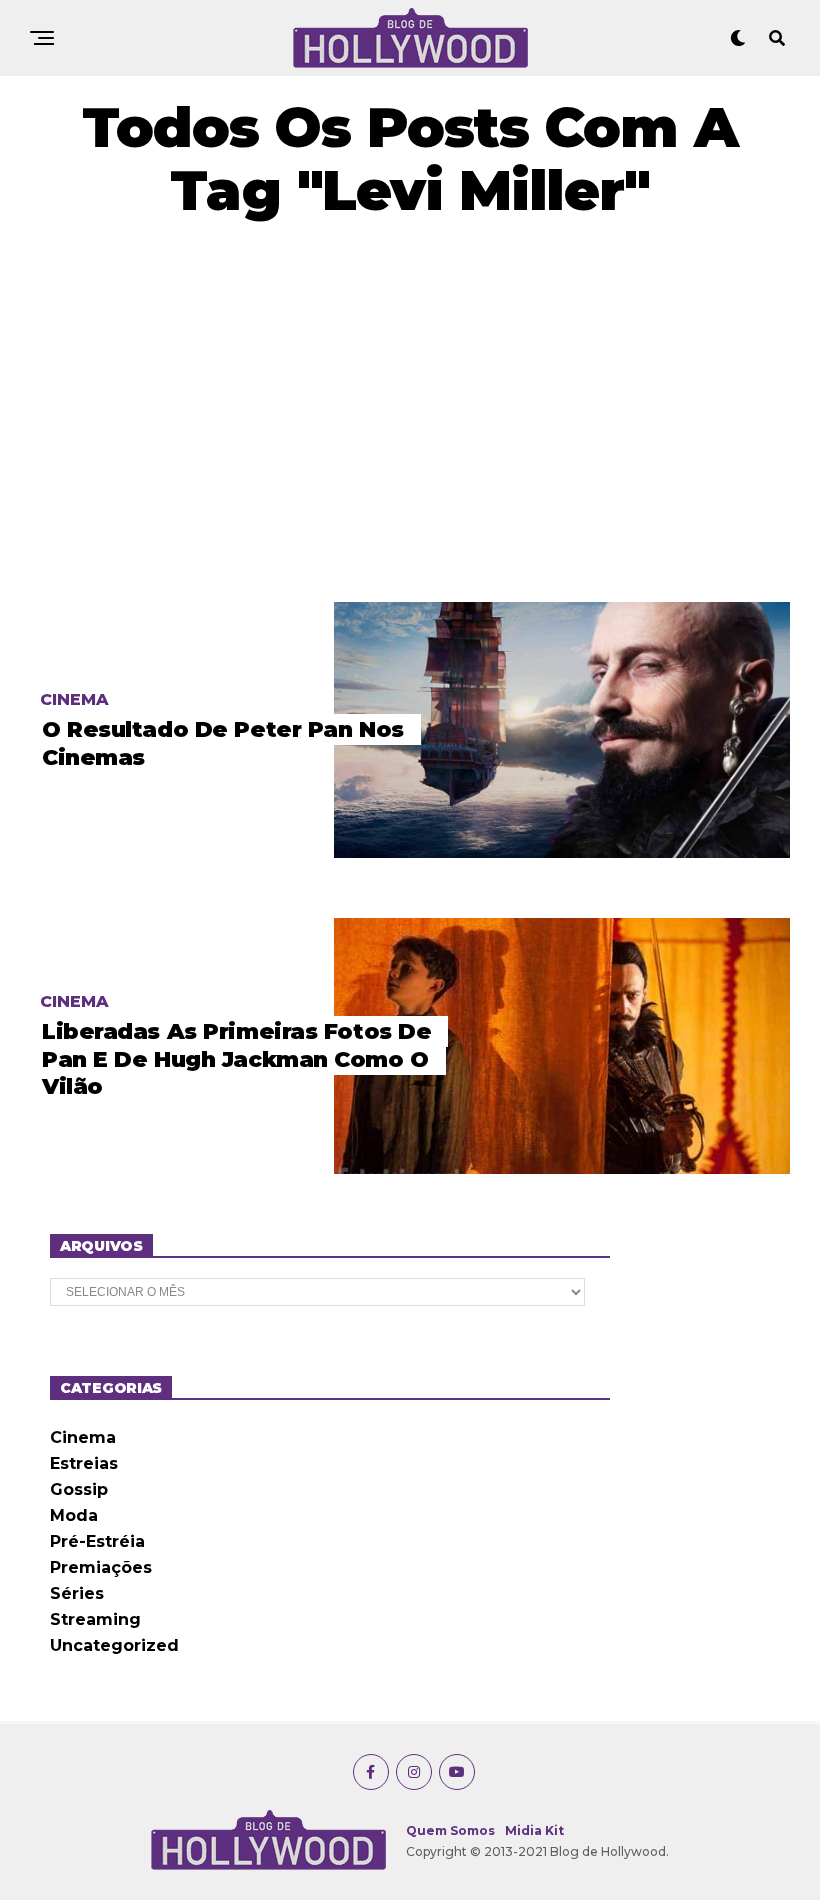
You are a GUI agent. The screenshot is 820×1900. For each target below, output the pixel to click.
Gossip (79, 1489)
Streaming (95, 1619)
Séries (77, 1593)
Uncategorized (114, 1645)
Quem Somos (450, 1830)
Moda (74, 1515)
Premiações (101, 1567)
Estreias (84, 1463)
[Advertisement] (410, 412)
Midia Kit (534, 1830)
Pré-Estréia (97, 1541)
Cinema (83, 1437)
